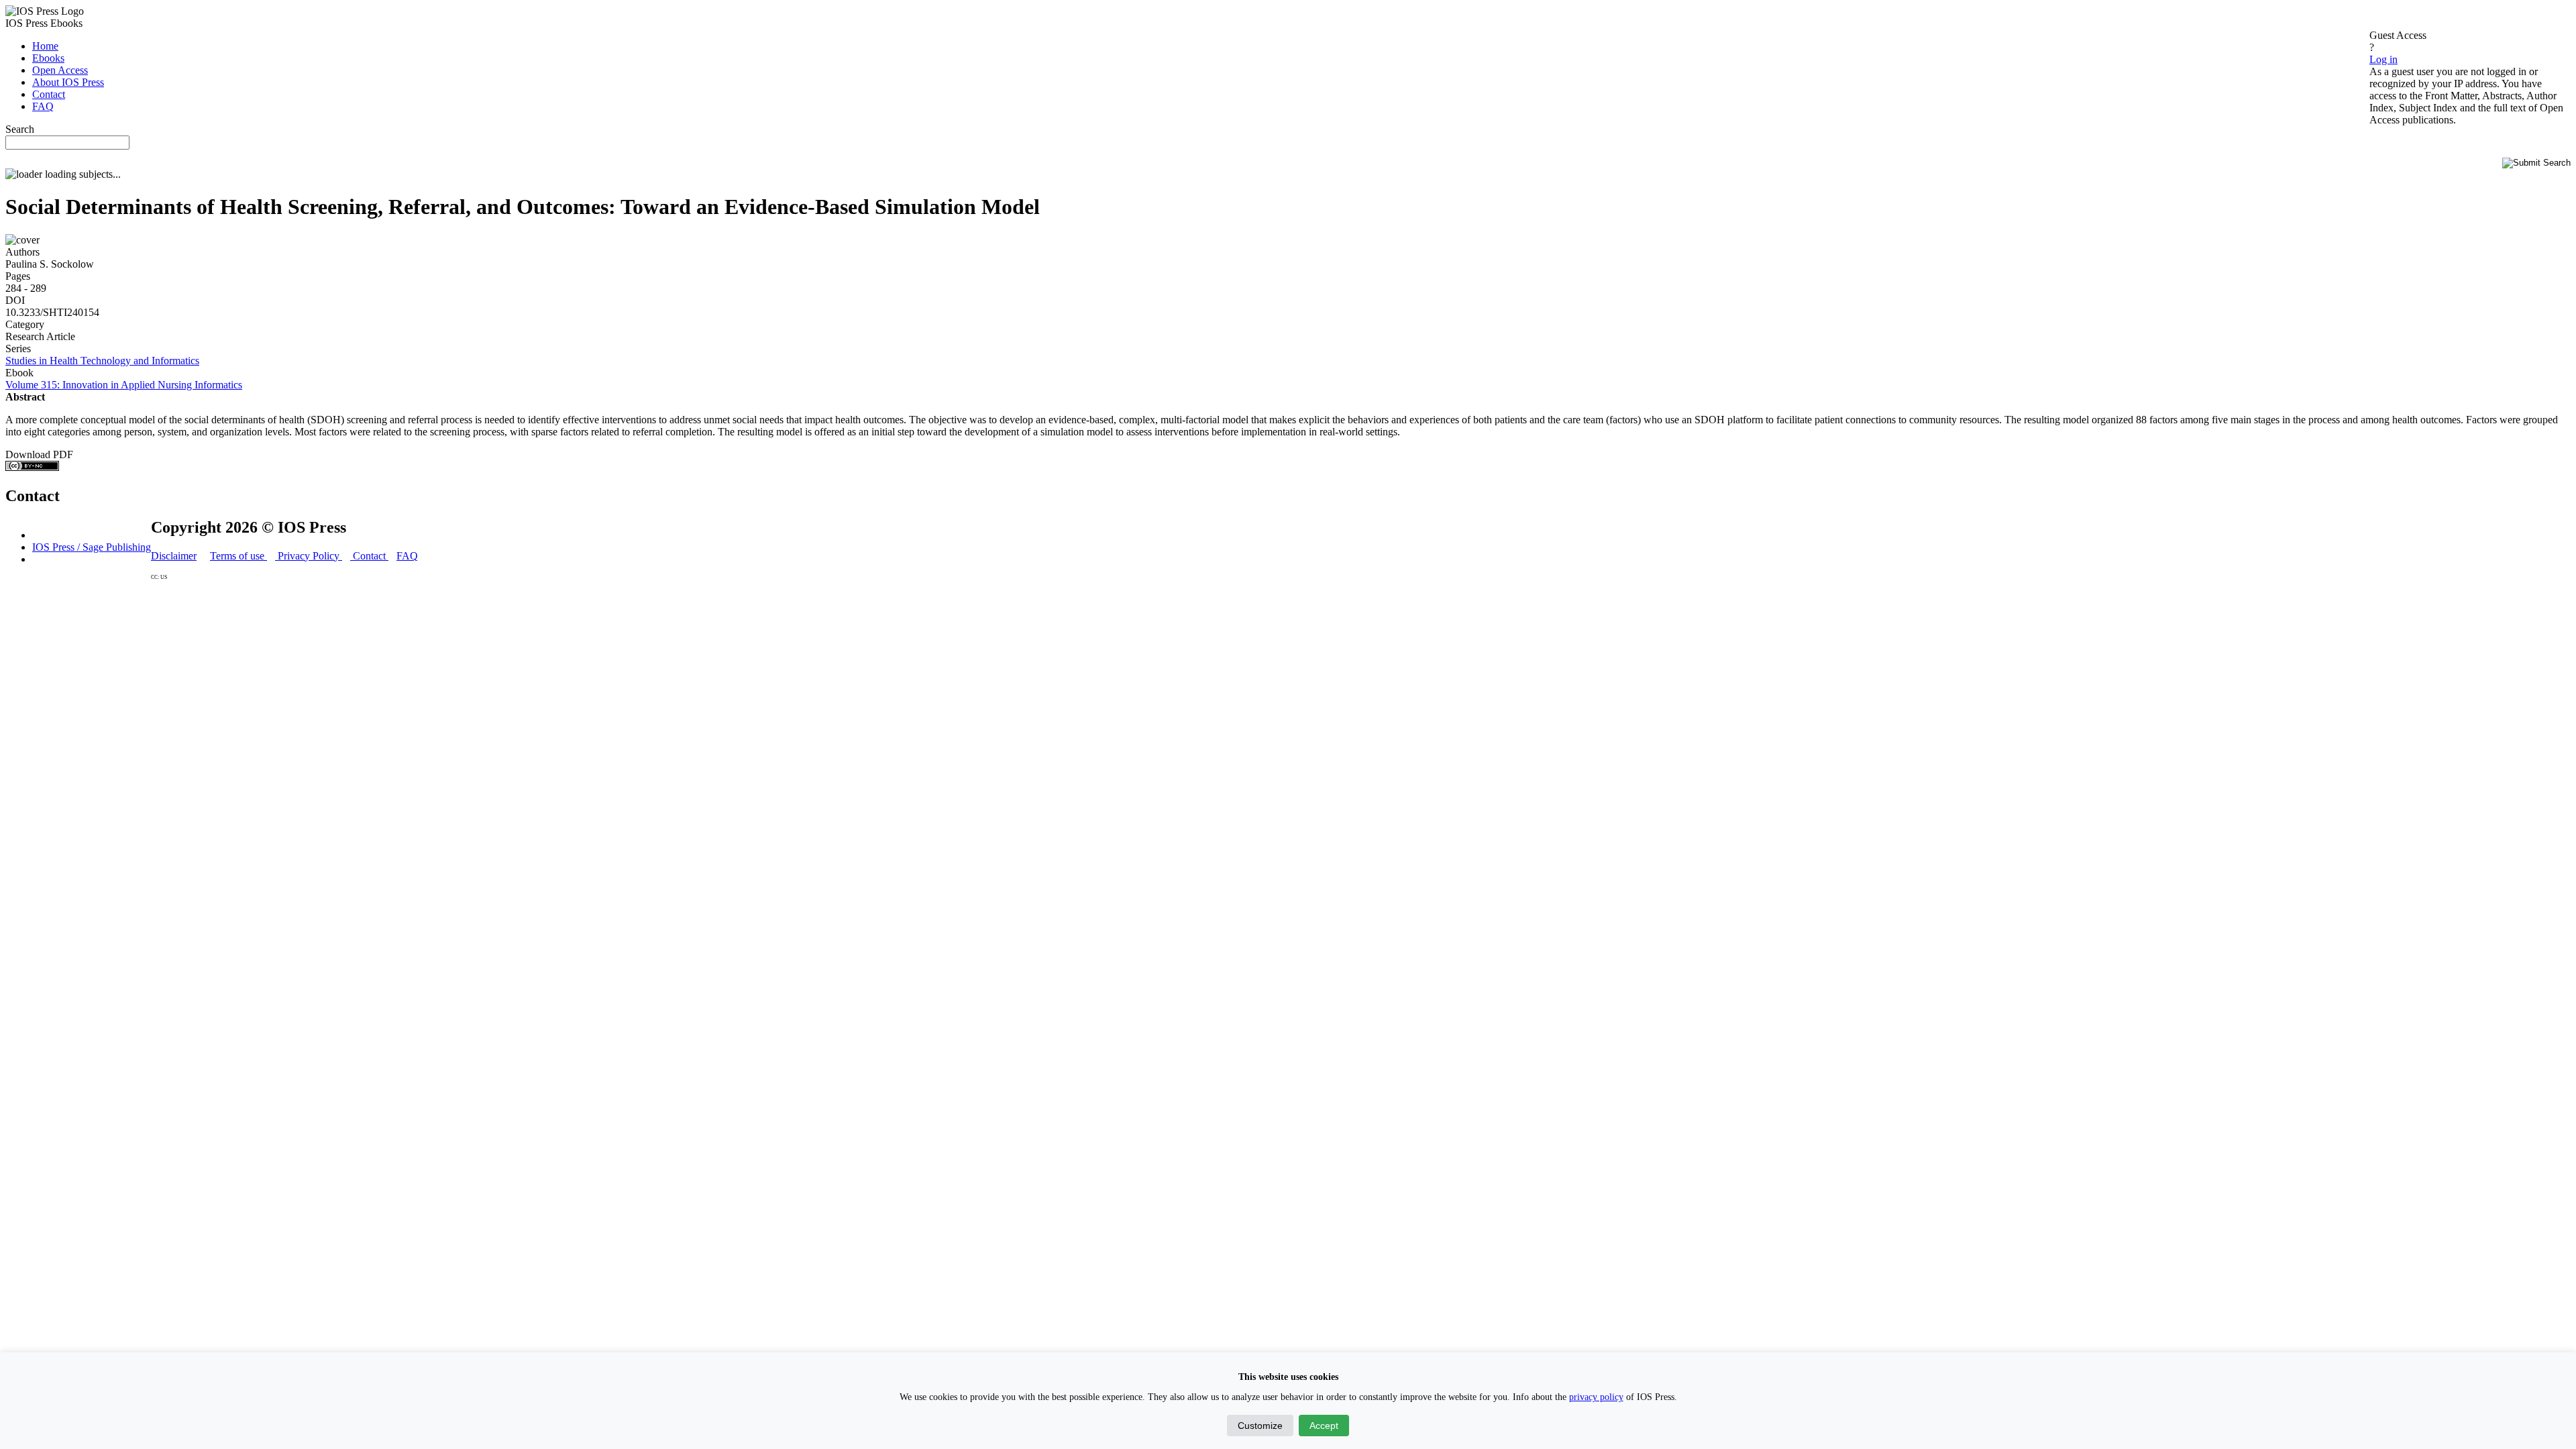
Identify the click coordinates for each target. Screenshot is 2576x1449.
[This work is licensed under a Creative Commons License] (32, 467)
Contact (369, 556)
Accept (1324, 1426)
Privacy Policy (309, 556)
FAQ (407, 556)
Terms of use (238, 556)
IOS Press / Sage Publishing (92, 547)
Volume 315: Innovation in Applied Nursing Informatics (124, 385)
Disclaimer (174, 556)
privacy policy (1596, 1397)
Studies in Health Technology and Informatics (102, 361)
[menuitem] (45, 46)
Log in (2383, 59)
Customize (1260, 1426)
